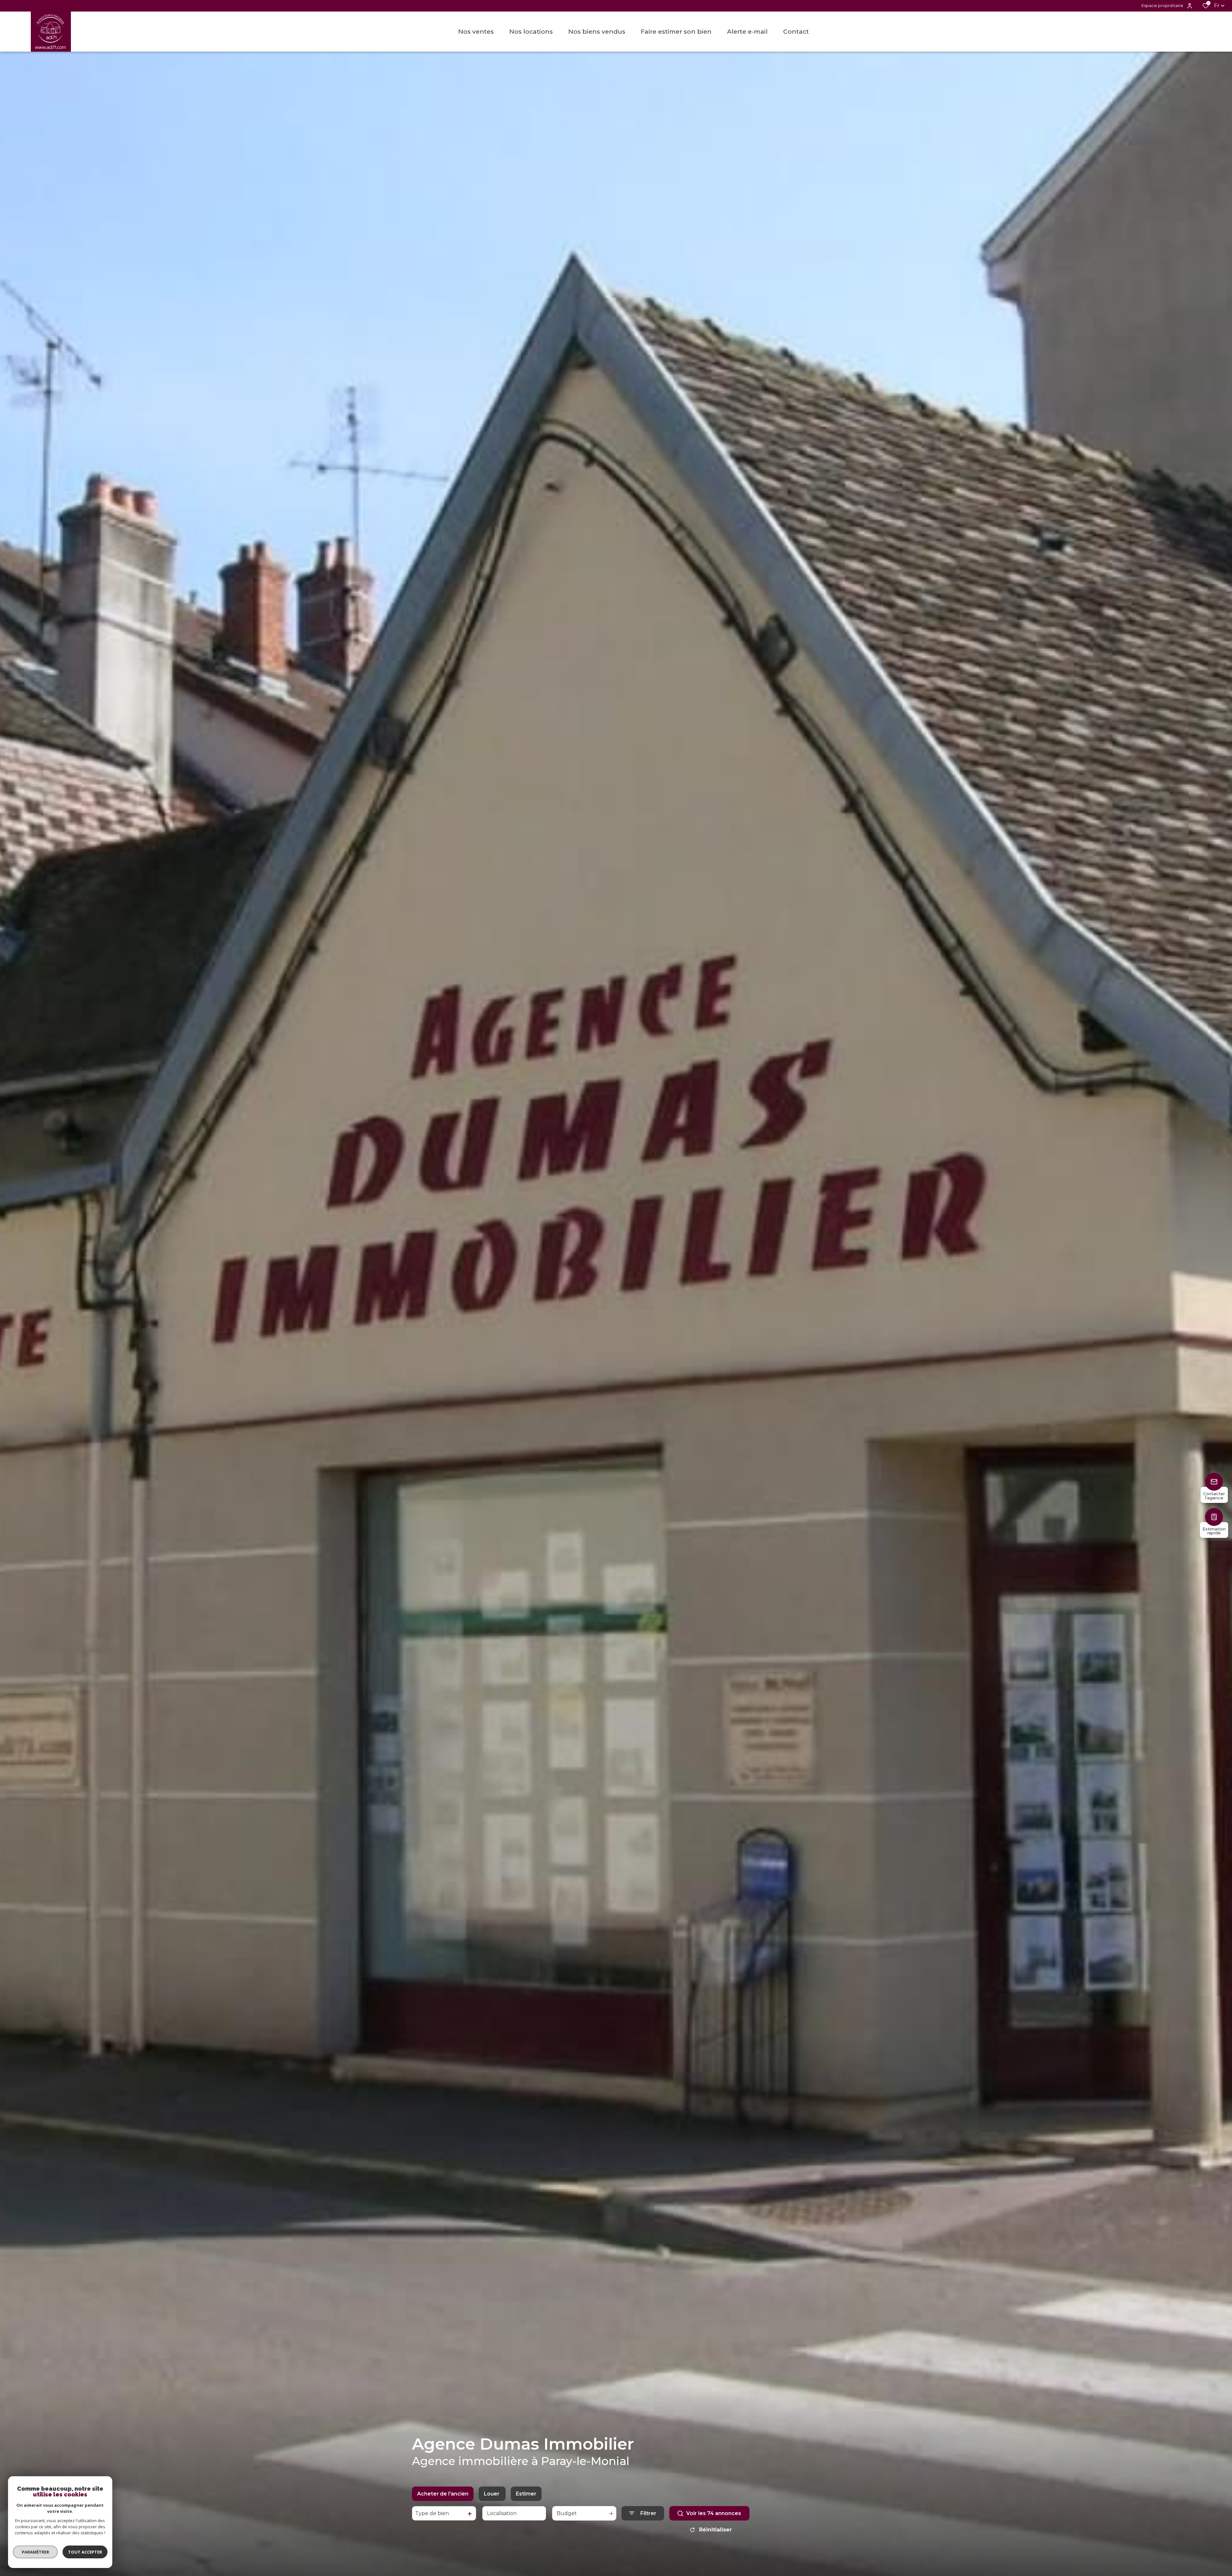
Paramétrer (35, 2552)
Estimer (526, 2494)
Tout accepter (85, 2552)
